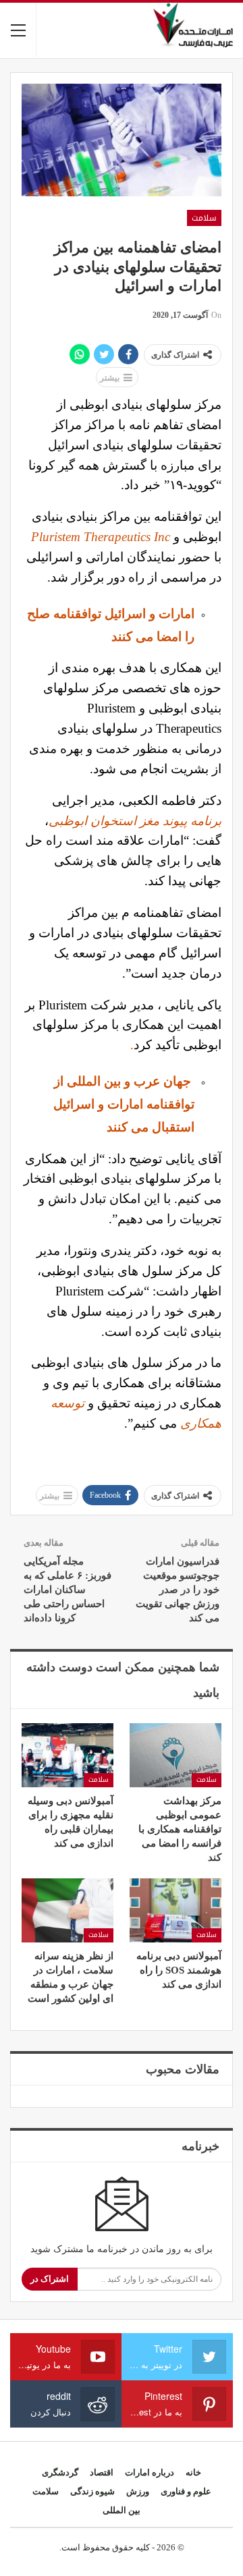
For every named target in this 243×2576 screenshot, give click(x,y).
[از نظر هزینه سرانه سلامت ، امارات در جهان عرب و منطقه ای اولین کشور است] (67, 1910)
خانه (193, 2472)
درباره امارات (150, 2472)
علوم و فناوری (186, 2491)
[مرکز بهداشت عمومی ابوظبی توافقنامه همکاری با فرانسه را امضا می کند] (175, 1755)
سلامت (204, 218)
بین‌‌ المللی (122, 2510)
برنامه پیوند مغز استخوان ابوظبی (135, 821)
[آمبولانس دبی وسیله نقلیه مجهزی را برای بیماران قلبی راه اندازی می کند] (67, 1755)
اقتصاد (102, 2472)
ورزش (138, 2491)
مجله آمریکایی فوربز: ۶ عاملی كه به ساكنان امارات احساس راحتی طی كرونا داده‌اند (67, 1590)
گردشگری (60, 2472)
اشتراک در (50, 2279)
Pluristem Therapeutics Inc (101, 537)
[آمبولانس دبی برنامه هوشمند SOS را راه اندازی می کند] (175, 1910)
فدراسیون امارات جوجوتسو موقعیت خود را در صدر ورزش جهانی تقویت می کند (178, 1590)
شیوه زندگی (92, 2491)
